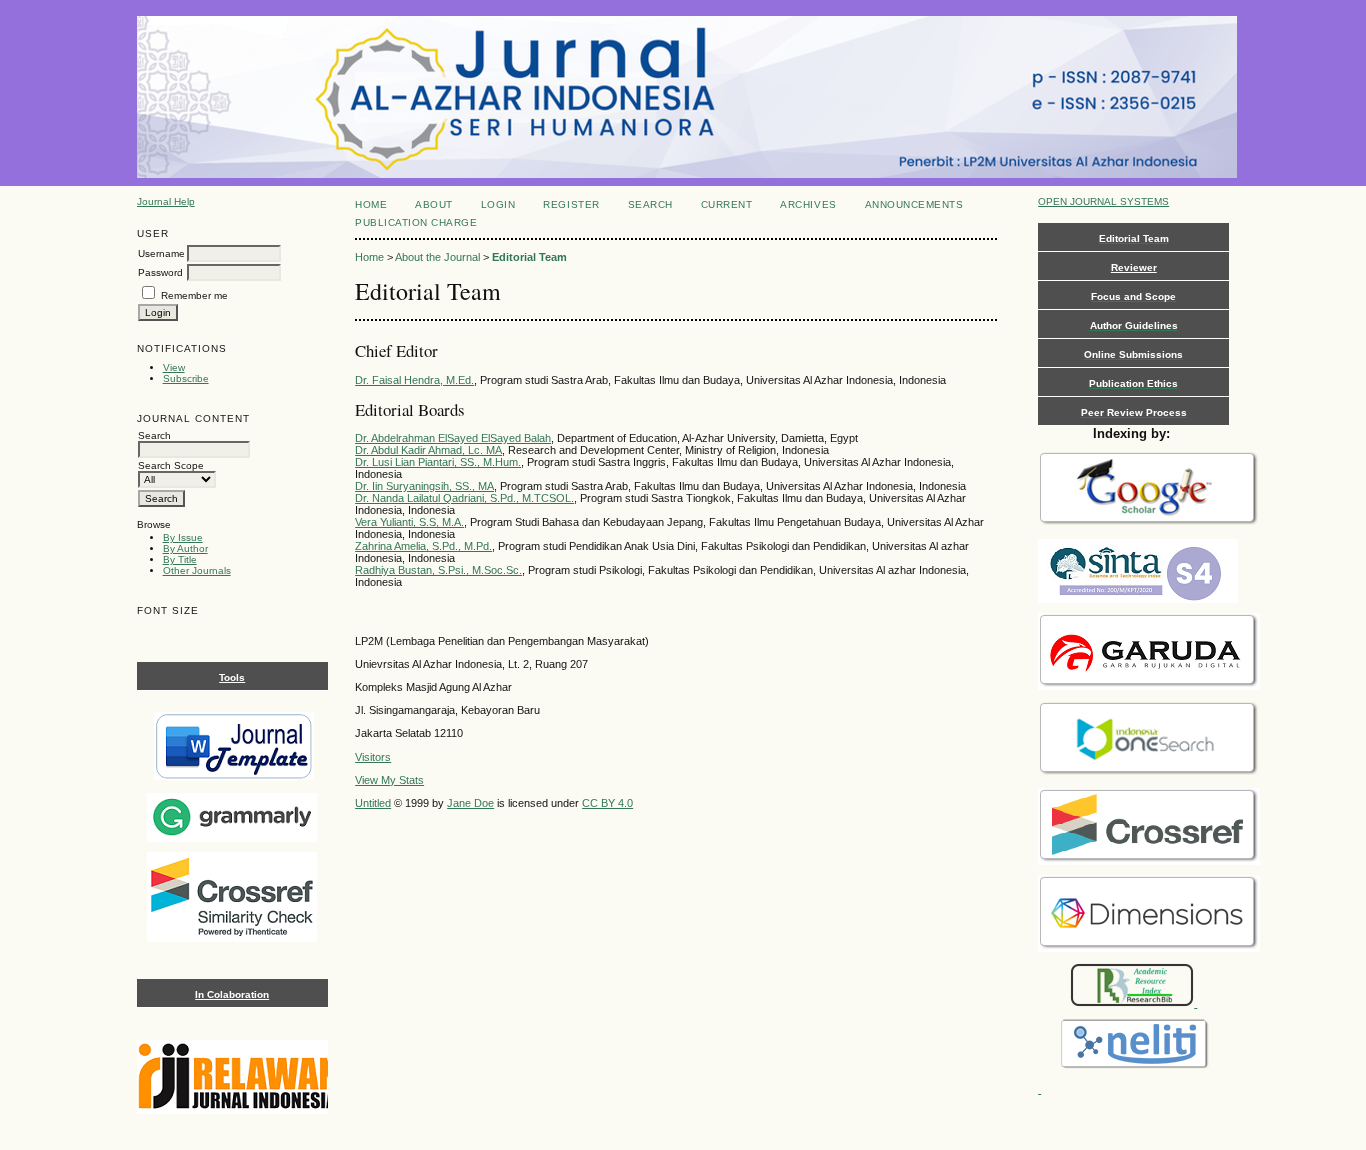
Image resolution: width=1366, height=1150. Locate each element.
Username (161, 253)
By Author (185, 548)
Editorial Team (529, 257)
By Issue (183, 537)
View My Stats (389, 780)
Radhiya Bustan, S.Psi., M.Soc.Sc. (438, 570)
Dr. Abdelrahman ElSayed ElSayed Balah (453, 438)
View (174, 367)
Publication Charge (416, 222)
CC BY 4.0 (607, 803)
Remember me (194, 295)
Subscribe (186, 378)
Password (160, 272)
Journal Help (166, 201)
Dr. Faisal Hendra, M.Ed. (414, 380)
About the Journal (437, 257)
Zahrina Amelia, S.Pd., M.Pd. (423, 546)
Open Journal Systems (1103, 201)
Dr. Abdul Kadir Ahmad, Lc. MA (428, 450)
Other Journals (197, 570)
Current (727, 204)
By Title (180, 559)
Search (650, 204)
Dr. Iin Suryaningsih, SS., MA (424, 486)
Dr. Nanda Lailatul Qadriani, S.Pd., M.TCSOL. (464, 498)
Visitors (373, 757)
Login (498, 204)
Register (571, 204)
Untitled (373, 803)
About (434, 204)
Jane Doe (470, 803)
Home (371, 204)
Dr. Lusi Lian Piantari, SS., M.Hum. (438, 462)
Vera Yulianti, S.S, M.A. (409, 522)
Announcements (914, 204)
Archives (808, 204)
